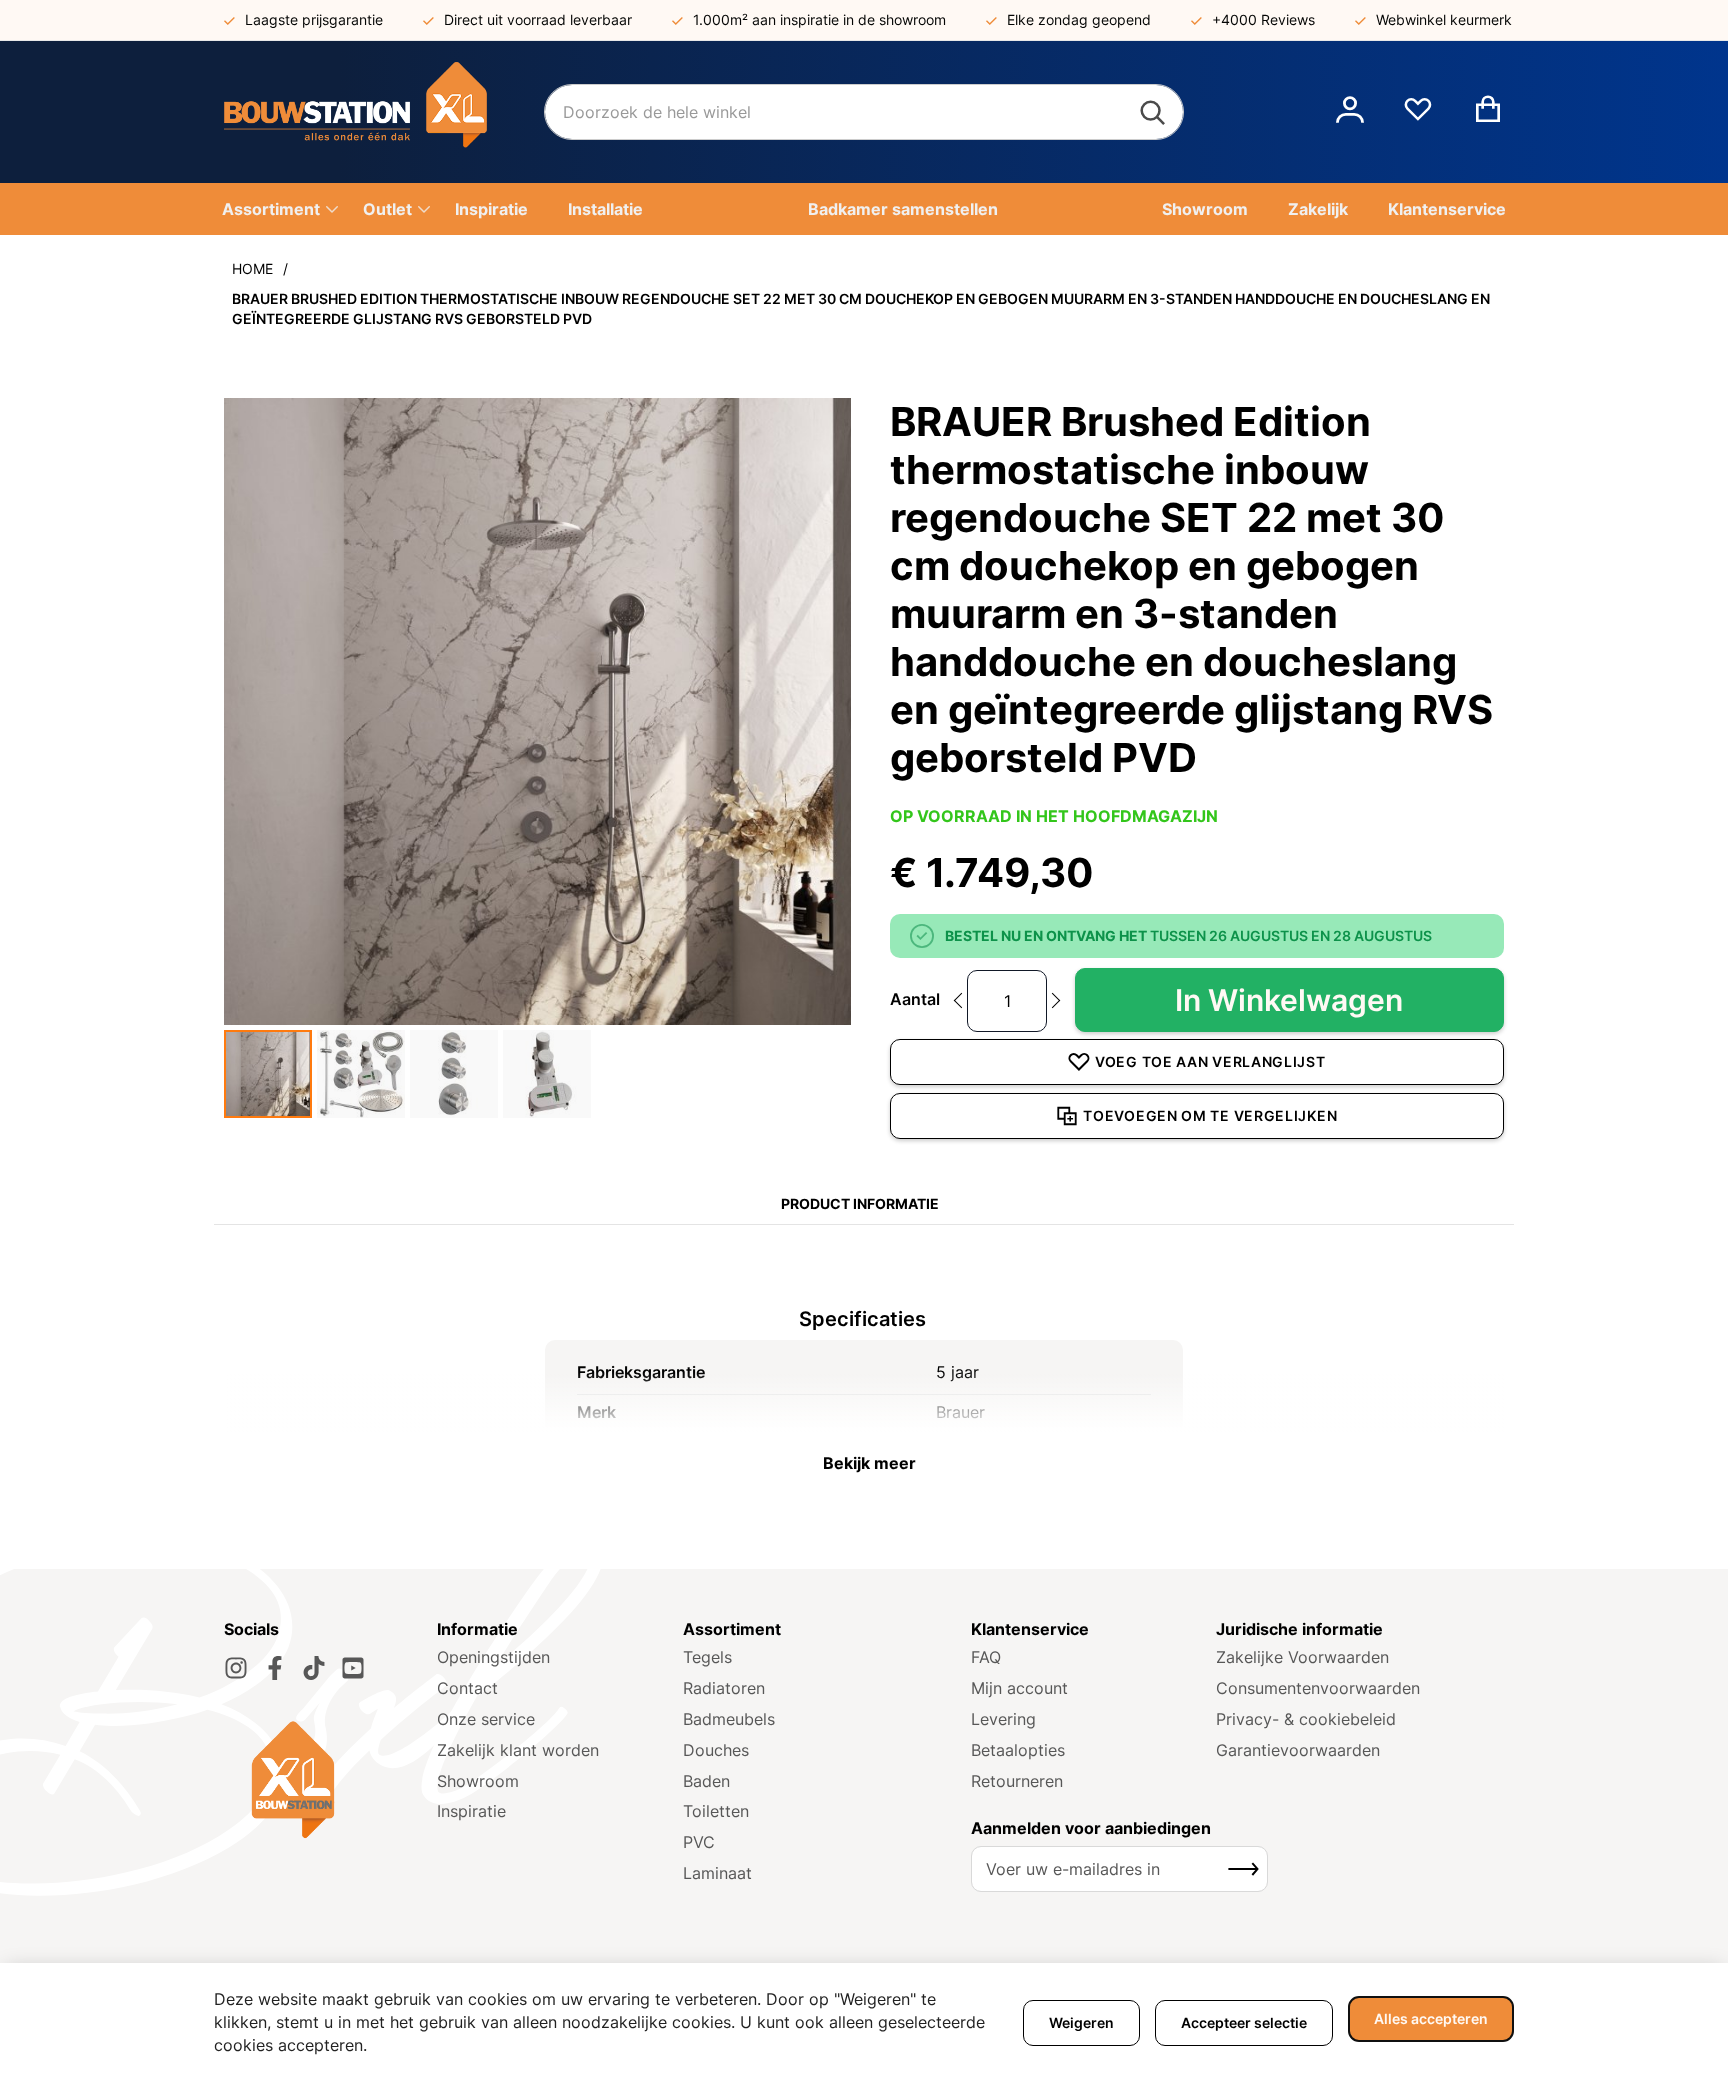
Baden (706, 1781)
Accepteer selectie (1244, 2022)
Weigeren (1081, 2022)
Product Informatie (860, 1203)
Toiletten (716, 1811)
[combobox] (864, 112)
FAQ (986, 1657)
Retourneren (1017, 1781)
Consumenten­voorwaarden (1318, 1688)
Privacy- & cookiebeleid (1306, 1719)
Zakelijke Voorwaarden (1302, 1657)
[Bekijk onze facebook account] (275, 1668)
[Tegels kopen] (384, 112)
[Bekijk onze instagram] (236, 1668)
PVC (699, 1842)
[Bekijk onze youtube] (353, 1668)
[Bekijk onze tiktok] (314, 1668)
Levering (1003, 1719)
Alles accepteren (1431, 2018)
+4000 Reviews (1263, 19)
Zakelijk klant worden (518, 1750)
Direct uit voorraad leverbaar (538, 19)
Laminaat (717, 1873)
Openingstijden (493, 1657)
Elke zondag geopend (1079, 19)
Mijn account (1019, 1688)
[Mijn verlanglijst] (1418, 117)
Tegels (707, 1657)
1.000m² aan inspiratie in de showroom (819, 19)
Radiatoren (724, 1688)
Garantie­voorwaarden (1298, 1750)
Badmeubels (729, 1719)
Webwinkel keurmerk (1444, 19)
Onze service (486, 1719)
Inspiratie (471, 1811)
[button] (1350, 112)
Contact (467, 1688)
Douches (716, 1750)
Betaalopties (1018, 1750)
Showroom (478, 1781)
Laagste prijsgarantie (314, 19)
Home (252, 268)
